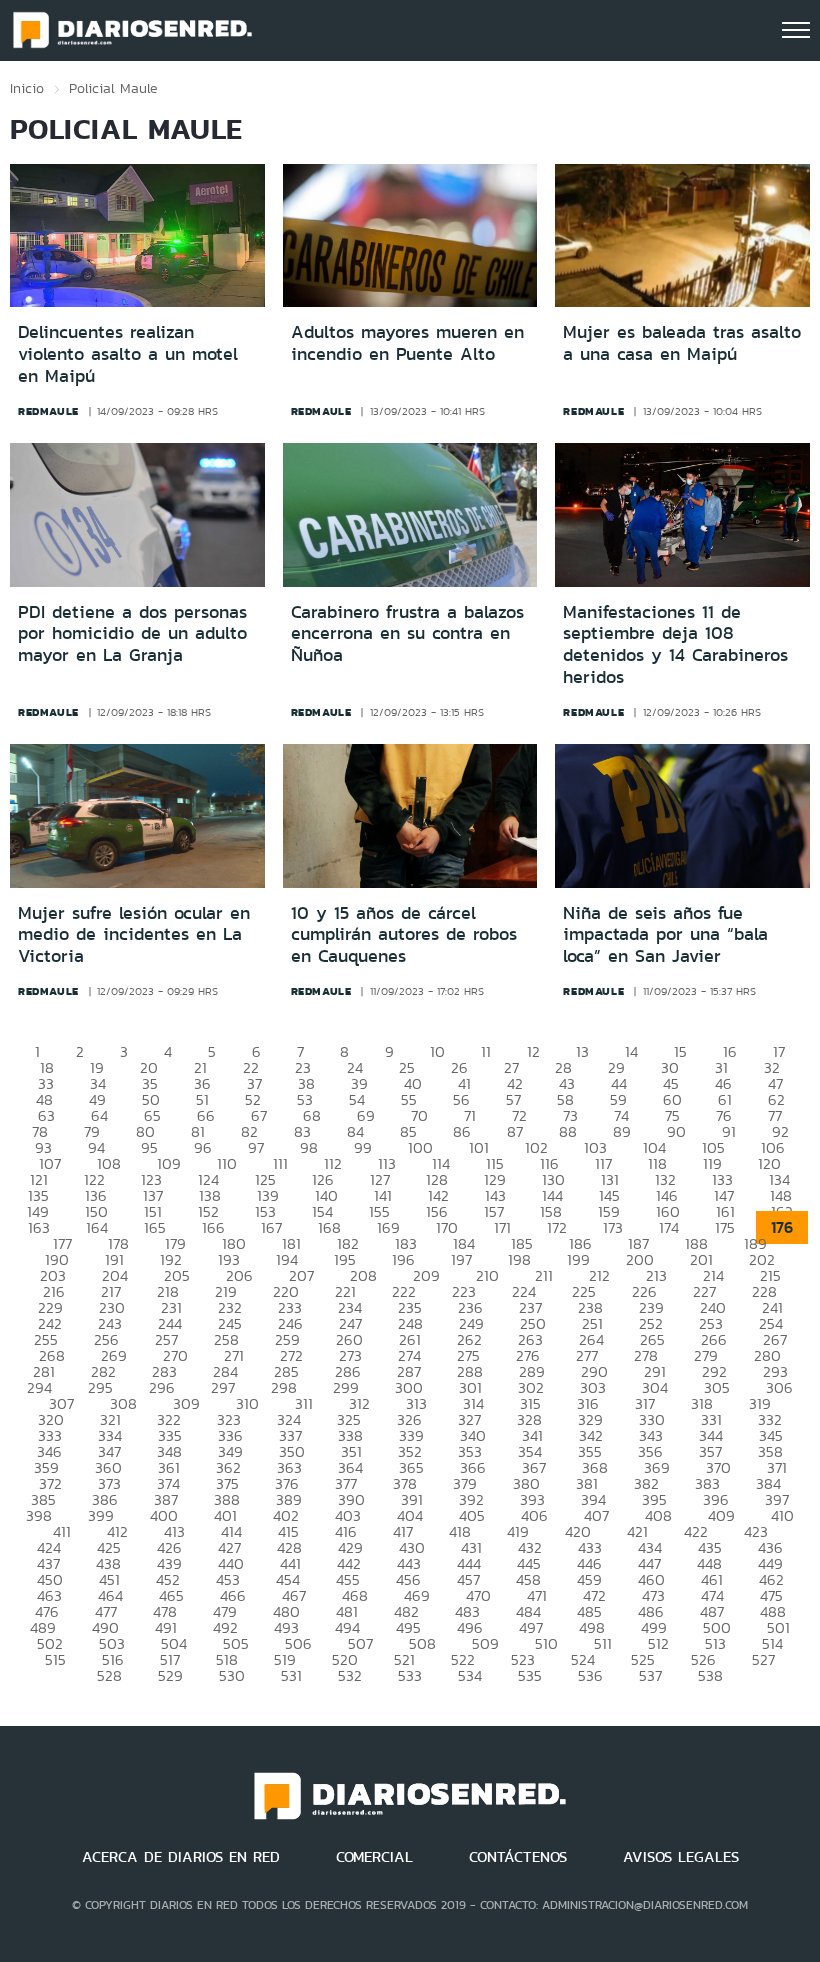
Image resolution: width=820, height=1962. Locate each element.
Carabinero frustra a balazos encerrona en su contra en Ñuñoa (407, 633)
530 (232, 1675)
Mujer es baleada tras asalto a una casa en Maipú (682, 343)
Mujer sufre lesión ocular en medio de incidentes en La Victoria (134, 934)
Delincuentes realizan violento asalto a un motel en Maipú (128, 353)
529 (170, 1675)
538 (710, 1675)
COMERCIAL (374, 1857)
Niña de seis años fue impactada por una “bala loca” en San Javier (665, 934)
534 (470, 1675)
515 (55, 1659)
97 (256, 1147)
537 (650, 1675)
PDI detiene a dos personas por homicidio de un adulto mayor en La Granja (132, 633)
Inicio (27, 88)
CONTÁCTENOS (518, 1857)
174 (669, 1227)
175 (725, 1227)
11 (486, 1051)
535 (530, 1675)
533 (410, 1675)
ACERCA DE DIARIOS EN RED (181, 1857)
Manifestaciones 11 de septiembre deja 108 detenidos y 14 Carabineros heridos (675, 644)
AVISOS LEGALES (681, 1857)
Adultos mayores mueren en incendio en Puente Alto (407, 343)
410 (782, 1515)
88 (568, 1131)
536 (590, 1675)
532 (350, 1675)
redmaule (48, 411)
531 (291, 1675)
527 (763, 1659)
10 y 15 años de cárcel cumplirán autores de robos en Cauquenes (404, 934)
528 (109, 1675)
